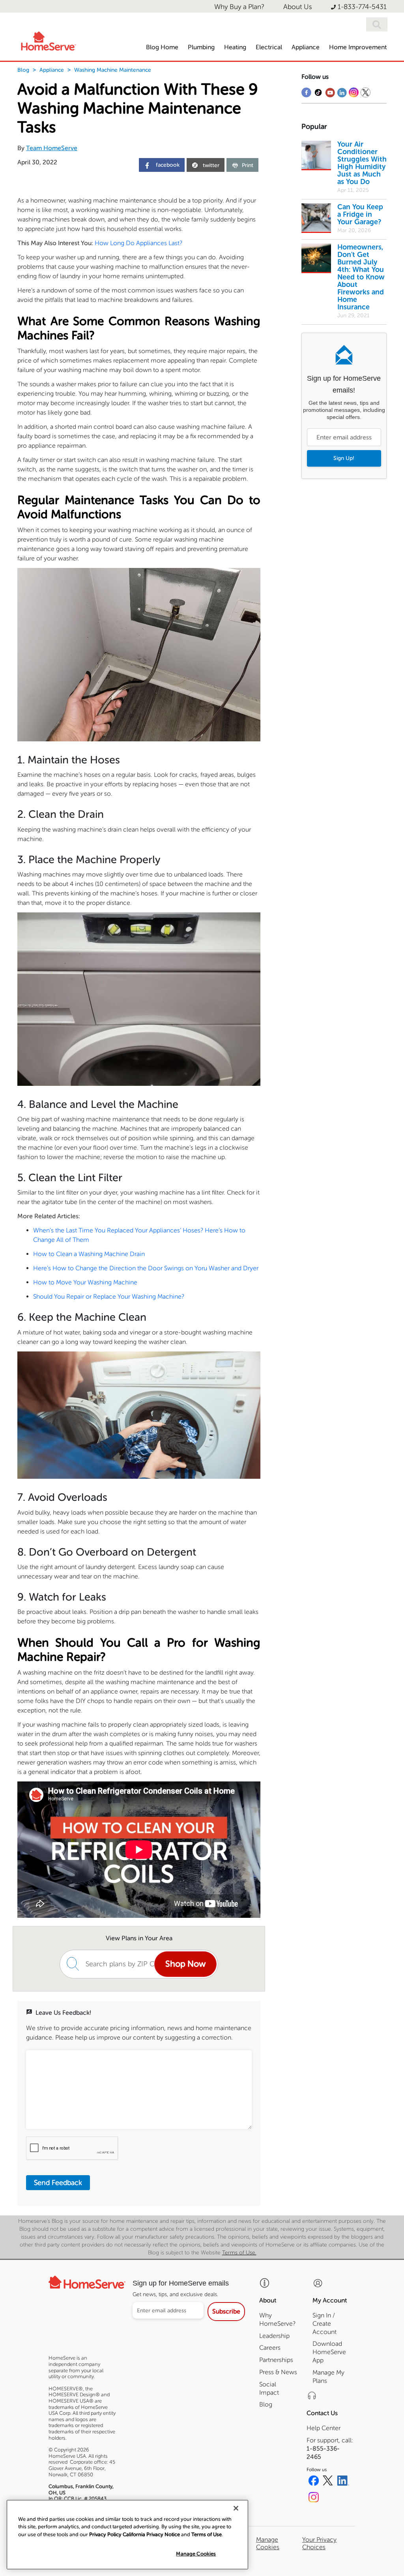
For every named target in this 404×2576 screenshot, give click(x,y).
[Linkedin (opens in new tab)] (343, 2482)
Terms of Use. (239, 2253)
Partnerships (276, 2360)
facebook (167, 165)
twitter (211, 165)
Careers (270, 2348)
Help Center (324, 2428)
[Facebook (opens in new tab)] (314, 2482)
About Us (298, 7)
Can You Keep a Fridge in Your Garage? (360, 214)
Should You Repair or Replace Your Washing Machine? (109, 1296)
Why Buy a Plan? (239, 7)
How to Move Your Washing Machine (85, 1282)
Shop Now (185, 1964)
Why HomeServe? (277, 2319)
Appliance (52, 70)
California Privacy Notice (151, 2534)
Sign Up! (344, 458)
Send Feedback (58, 2183)
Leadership (274, 2336)
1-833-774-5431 (362, 7)
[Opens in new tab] (306, 94)
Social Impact (269, 2388)
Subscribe (226, 2311)
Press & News (278, 2372)
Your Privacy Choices (319, 2543)
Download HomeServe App (329, 2352)
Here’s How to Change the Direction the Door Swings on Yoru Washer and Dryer (146, 1268)
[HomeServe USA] (48, 40)
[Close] (236, 2508)
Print (248, 165)
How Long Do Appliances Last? (138, 243)
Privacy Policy (105, 2534)
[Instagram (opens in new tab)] (314, 2498)
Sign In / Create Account (325, 2324)
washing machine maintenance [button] (113, 70)
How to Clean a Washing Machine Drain (89, 1254)
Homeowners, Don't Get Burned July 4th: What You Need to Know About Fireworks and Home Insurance (361, 277)
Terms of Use (207, 2534)
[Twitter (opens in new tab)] (328, 2482)
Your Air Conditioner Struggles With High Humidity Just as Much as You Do (362, 163)
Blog (23, 70)
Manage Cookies (196, 2554)
